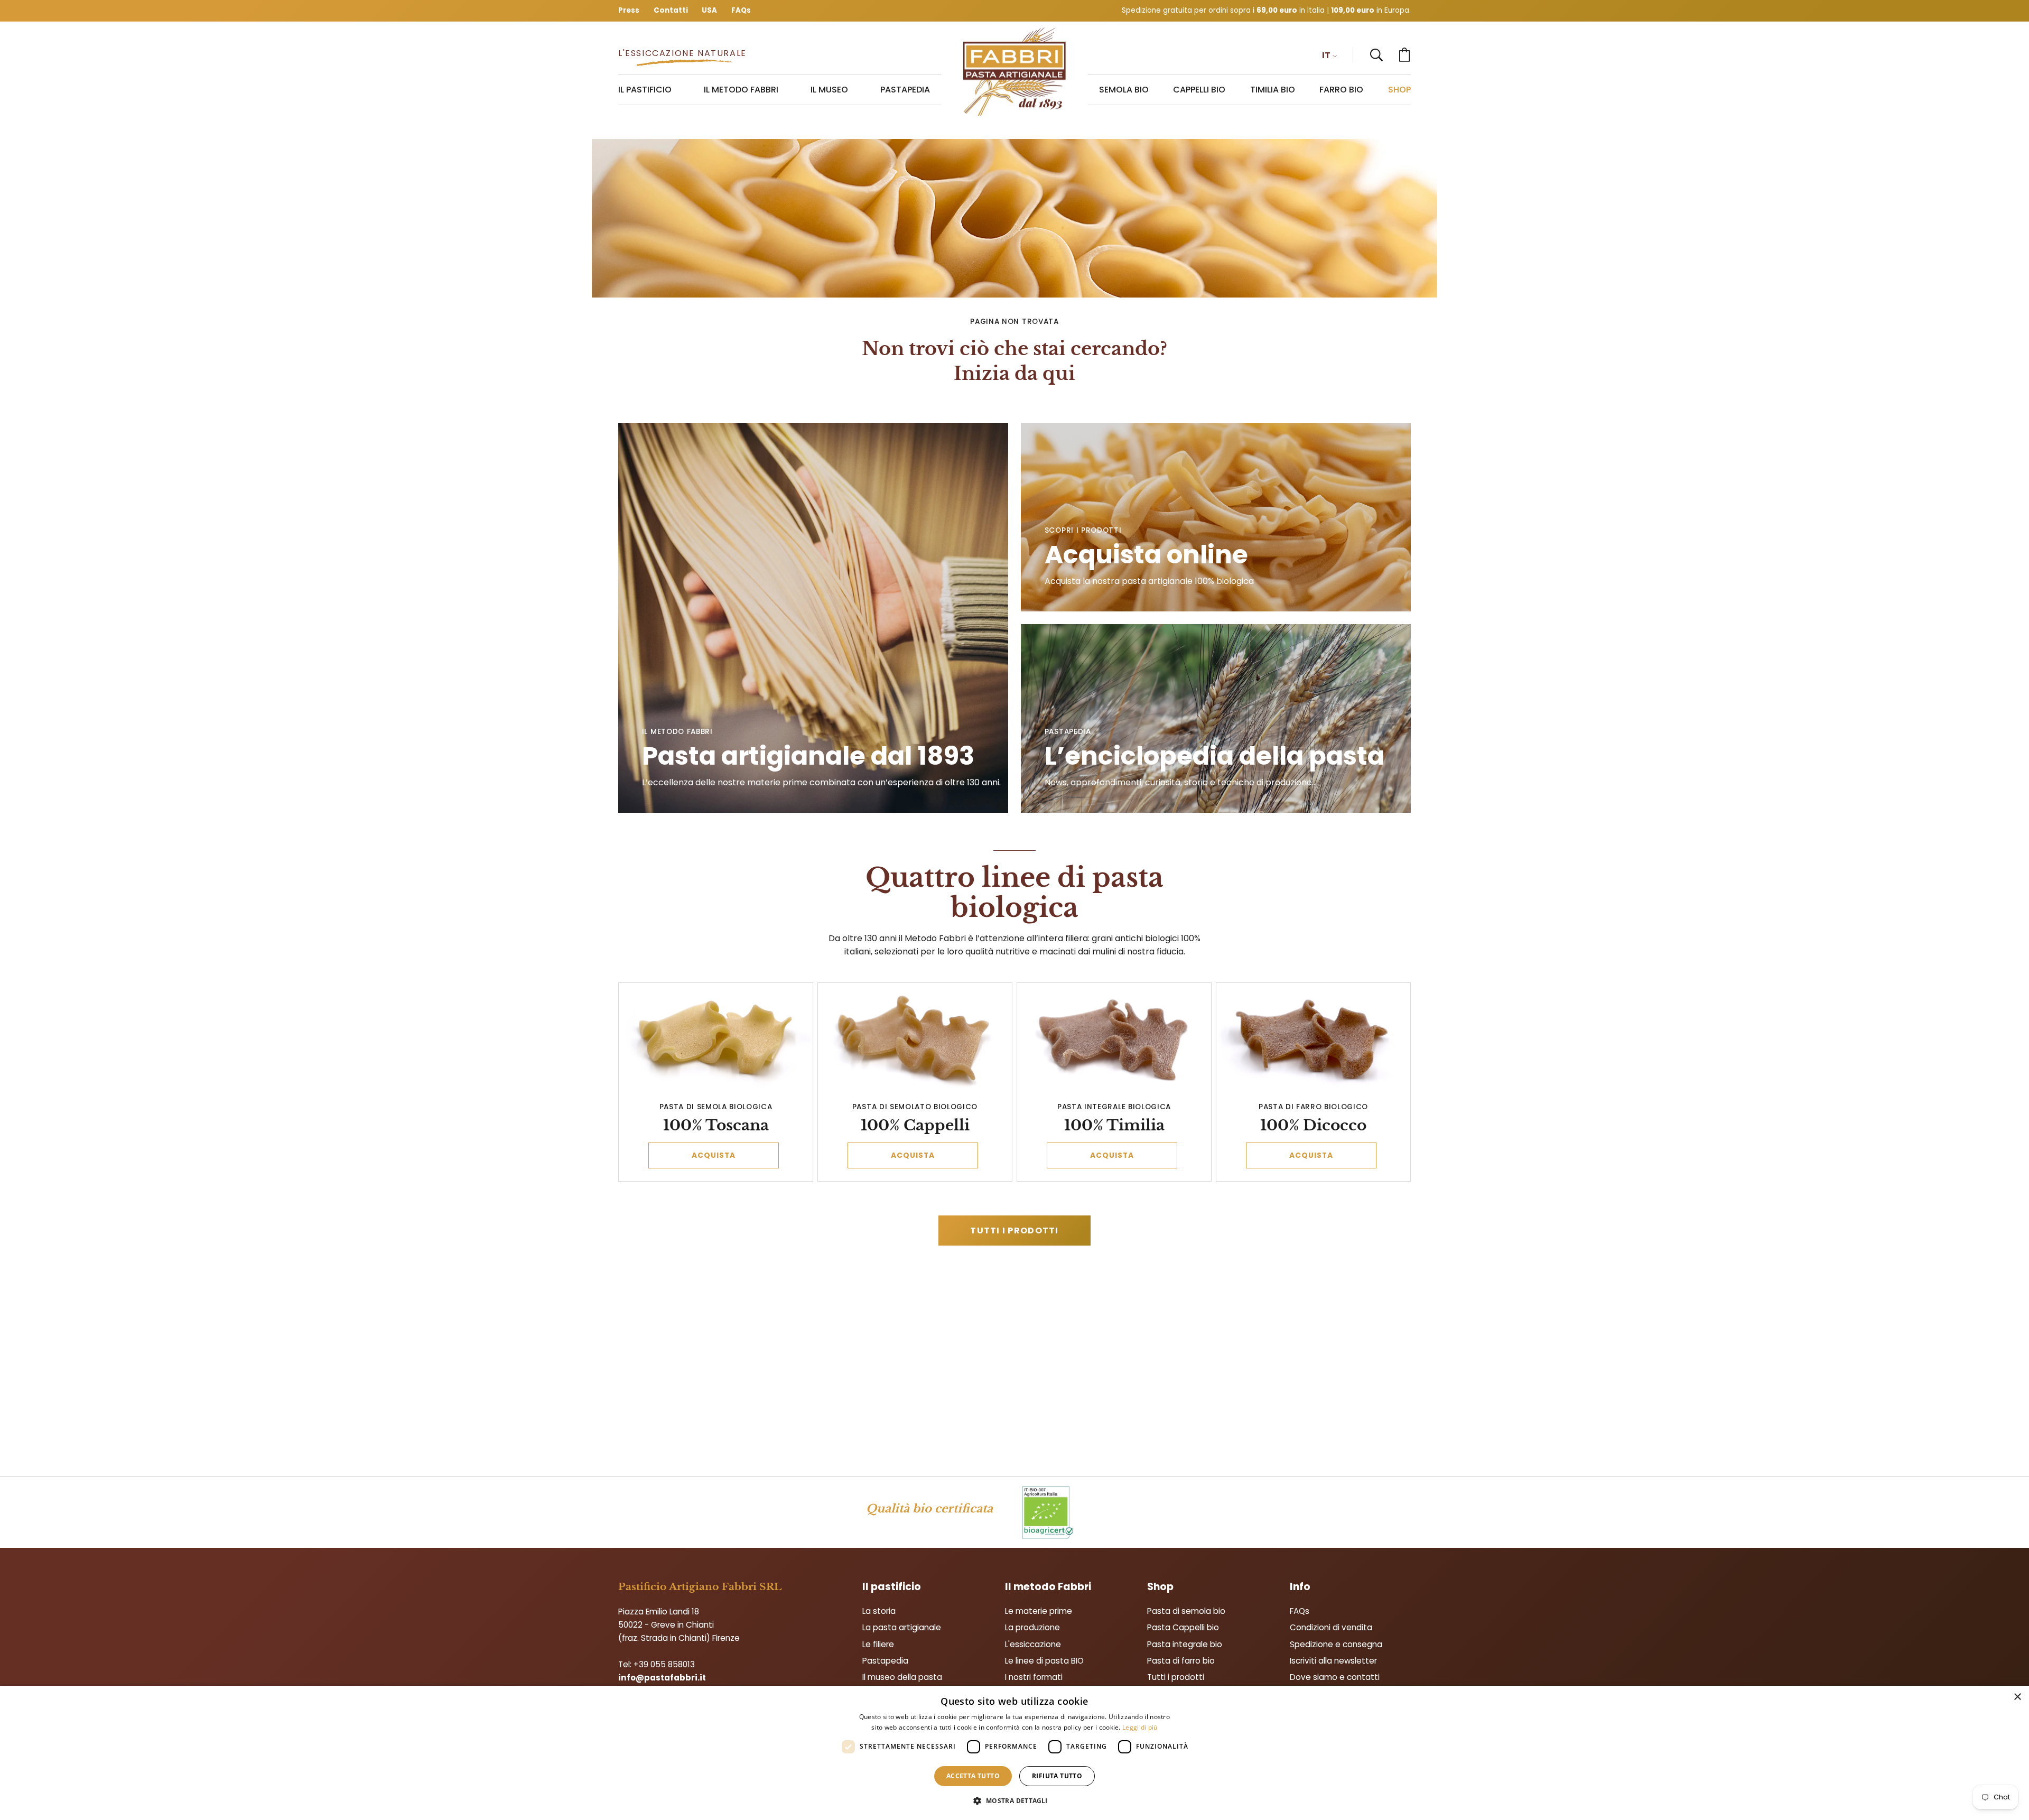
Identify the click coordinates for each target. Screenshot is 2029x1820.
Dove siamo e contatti (1335, 1677)
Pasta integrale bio (1185, 1644)
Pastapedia (885, 1661)
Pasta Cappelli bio (1183, 1627)
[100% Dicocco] (1314, 1040)
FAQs (1300, 1611)
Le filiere (878, 1644)
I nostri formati (1034, 1677)
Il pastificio (892, 1587)
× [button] (2017, 1697)
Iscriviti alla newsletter (1333, 1661)
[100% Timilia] (1114, 1040)
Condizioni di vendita (1331, 1627)
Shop (1160, 1587)
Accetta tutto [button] (973, 1776)
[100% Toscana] (716, 1040)
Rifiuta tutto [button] (1057, 1776)
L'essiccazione (1033, 1644)
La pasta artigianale (902, 1627)
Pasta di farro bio (1181, 1661)
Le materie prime (1039, 1611)
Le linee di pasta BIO (1044, 1661)
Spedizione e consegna (1336, 1644)
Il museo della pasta (902, 1677)
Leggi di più (1140, 1727)
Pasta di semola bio (1186, 1611)
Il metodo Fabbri (1048, 1587)
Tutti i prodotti (1014, 1231)
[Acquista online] (1216, 517)
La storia (879, 1611)
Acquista (714, 1155)
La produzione (1032, 1627)
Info (1300, 1587)
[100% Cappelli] (915, 1040)
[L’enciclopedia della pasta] (1216, 718)
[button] (1376, 55)
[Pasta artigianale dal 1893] (1015, 72)
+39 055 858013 (664, 1664)
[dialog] (1015, 1753)
